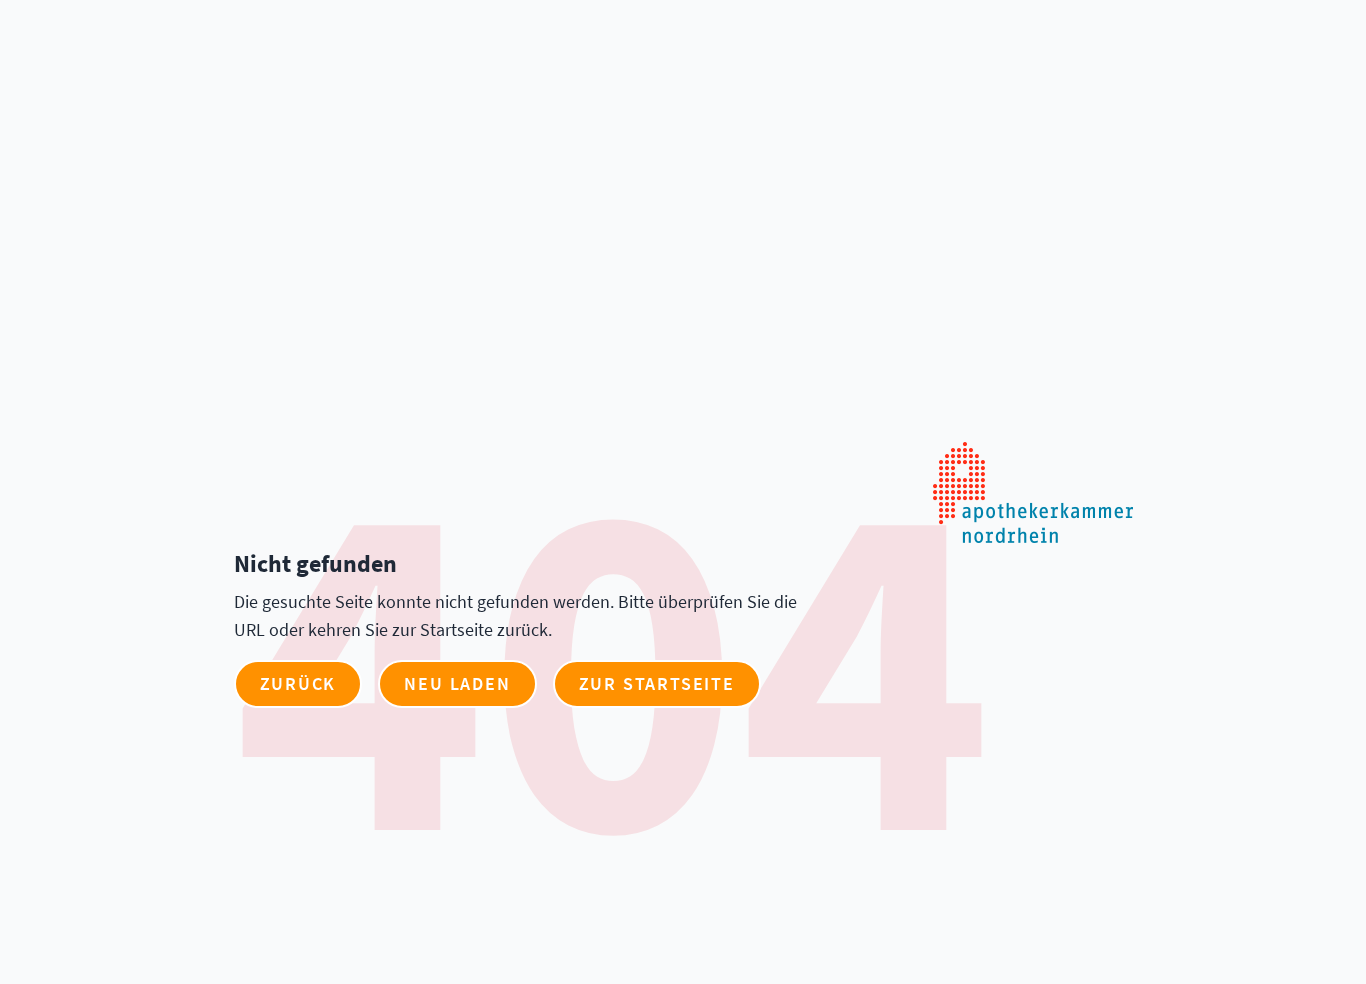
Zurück (298, 683)
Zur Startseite (657, 683)
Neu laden (457, 683)
